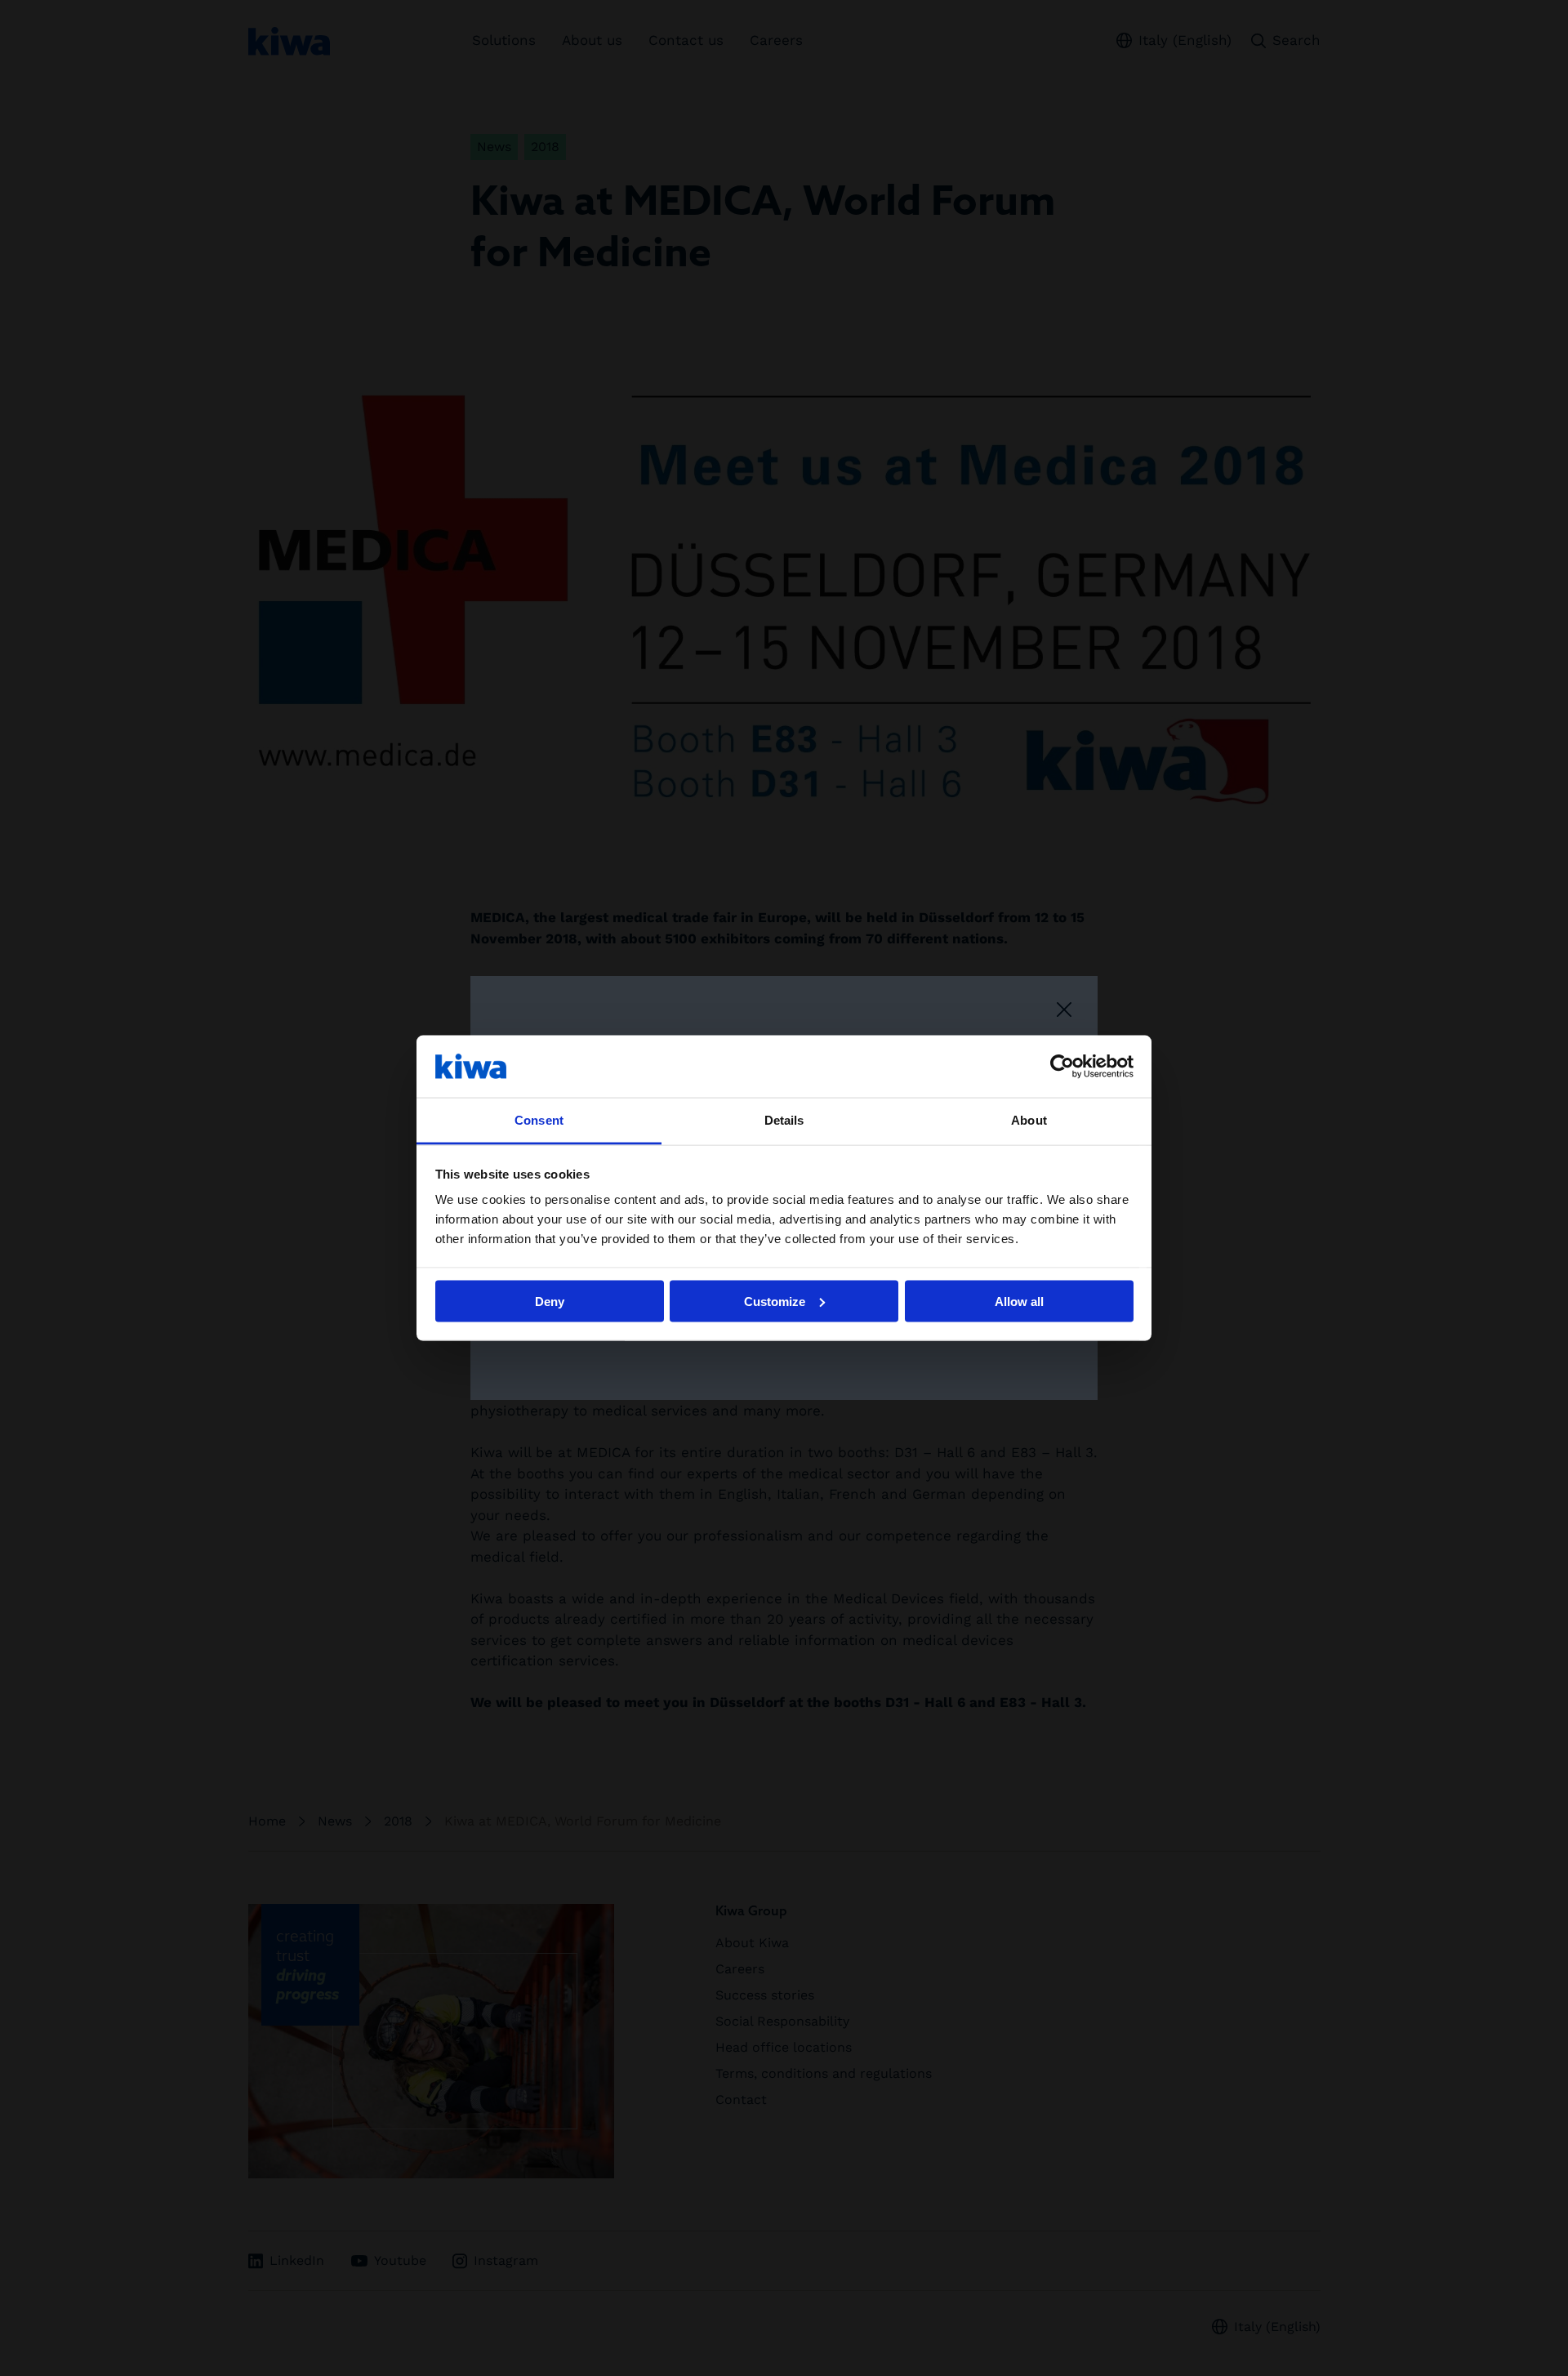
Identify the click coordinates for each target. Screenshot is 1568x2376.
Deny (550, 1301)
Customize (775, 1301)
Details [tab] (784, 1120)
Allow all (1019, 1301)
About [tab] (1029, 1120)
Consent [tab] (539, 1120)
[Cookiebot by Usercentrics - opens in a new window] (1062, 1066)
